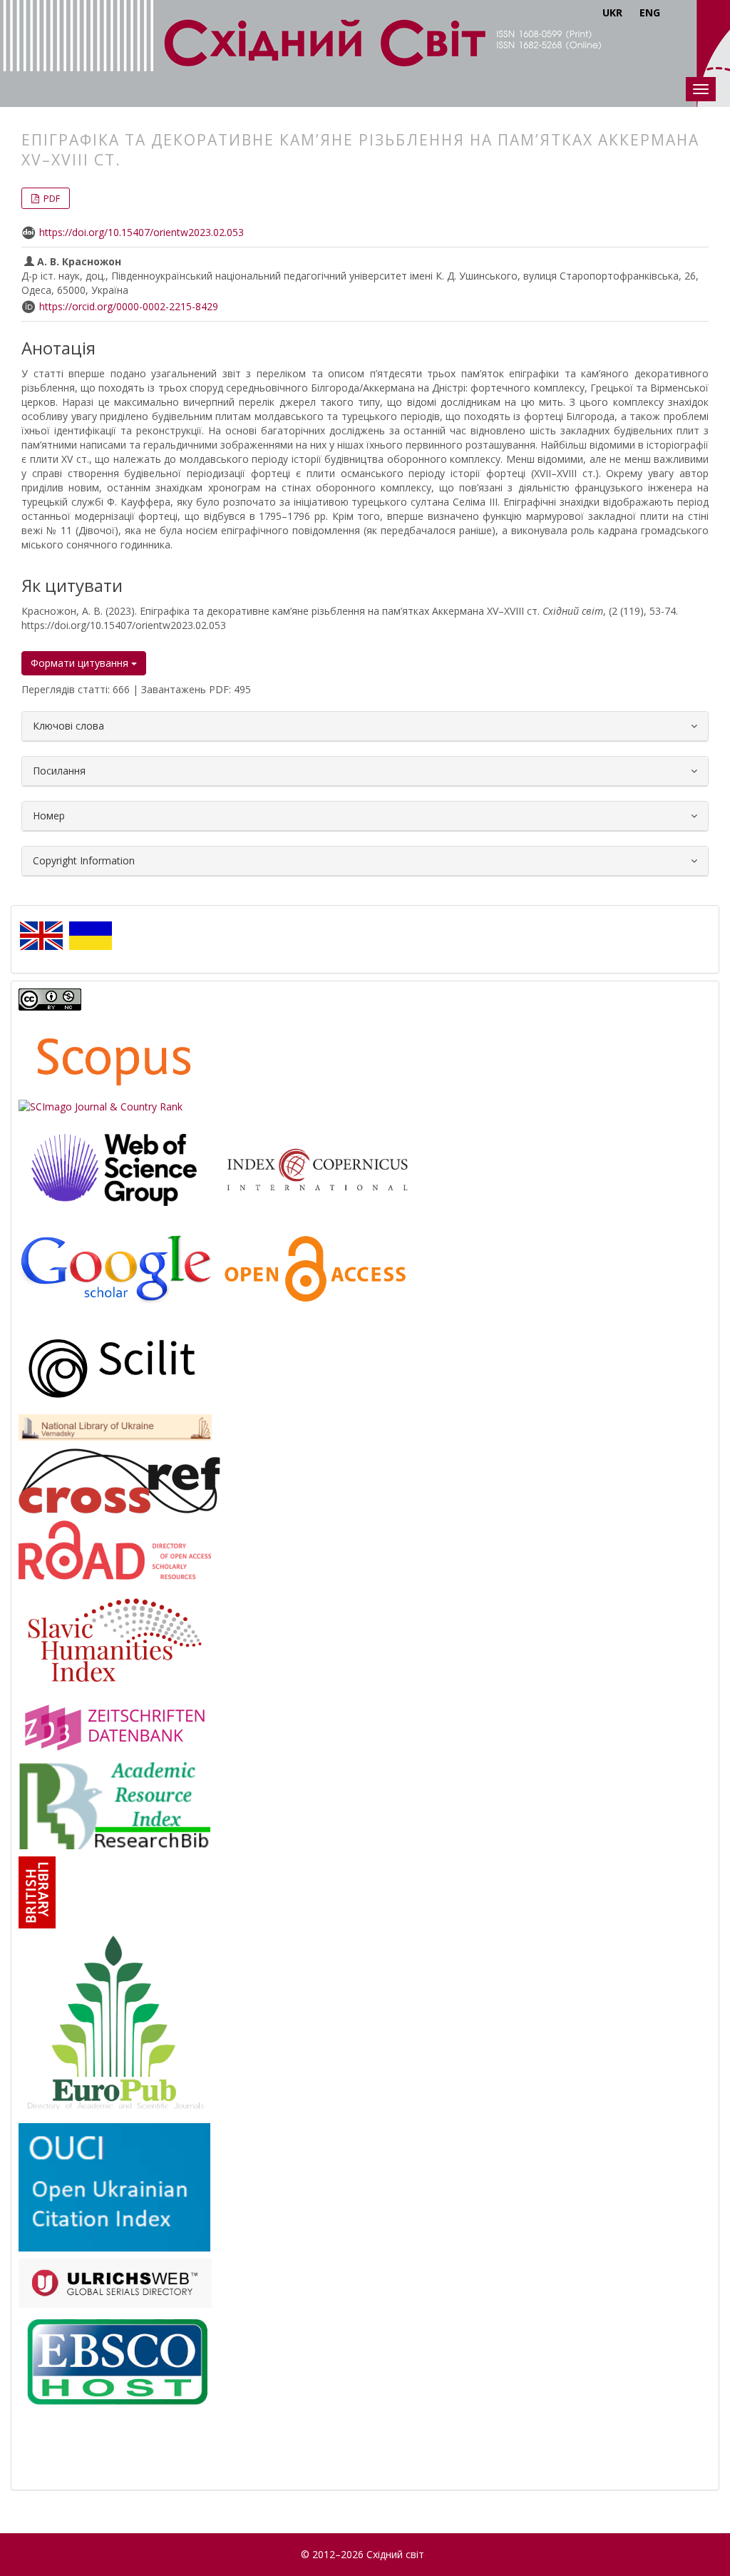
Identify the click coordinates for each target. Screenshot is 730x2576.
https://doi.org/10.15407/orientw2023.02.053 (142, 232)
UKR (612, 12)
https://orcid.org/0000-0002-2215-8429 (129, 306)
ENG (650, 12)
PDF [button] (51, 198)
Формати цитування (81, 663)
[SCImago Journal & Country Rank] (101, 1106)
